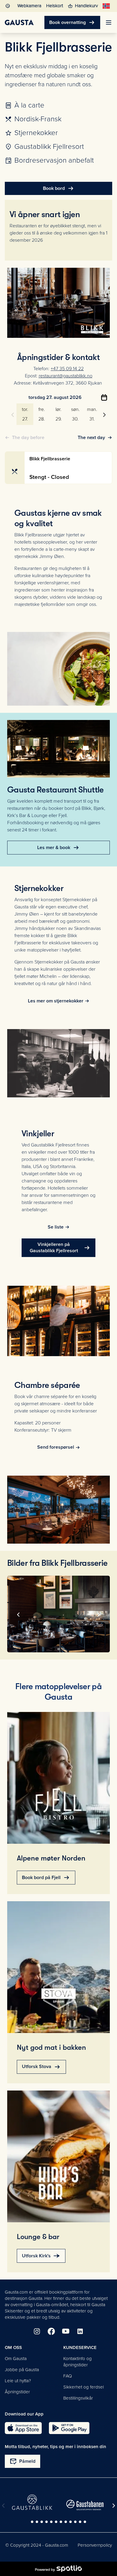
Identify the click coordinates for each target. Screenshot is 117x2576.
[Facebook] (51, 2331)
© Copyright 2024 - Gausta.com (37, 2545)
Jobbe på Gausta (22, 2370)
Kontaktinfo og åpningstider (78, 2362)
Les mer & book (58, 848)
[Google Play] (69, 2428)
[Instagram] (37, 2331)
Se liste (56, 1227)
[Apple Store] (23, 2428)
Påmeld (22, 2461)
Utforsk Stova (41, 2067)
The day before (28, 438)
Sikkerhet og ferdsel (84, 2387)
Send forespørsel (56, 1447)
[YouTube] (66, 2331)
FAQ (67, 2376)
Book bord (59, 188)
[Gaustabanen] (85, 2505)
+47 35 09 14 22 (67, 369)
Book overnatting (72, 22)
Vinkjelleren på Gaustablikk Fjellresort (60, 1248)
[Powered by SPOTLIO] (58, 2569)
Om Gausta (16, 2359)
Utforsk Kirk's (41, 2256)
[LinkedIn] (80, 2331)
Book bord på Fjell (46, 1878)
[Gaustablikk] (32, 2502)
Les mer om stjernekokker (56, 1001)
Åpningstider (17, 2392)
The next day (91, 438)
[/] (19, 22)
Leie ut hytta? (18, 2381)
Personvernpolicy (95, 2545)
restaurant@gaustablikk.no (66, 376)
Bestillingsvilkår (78, 2398)
